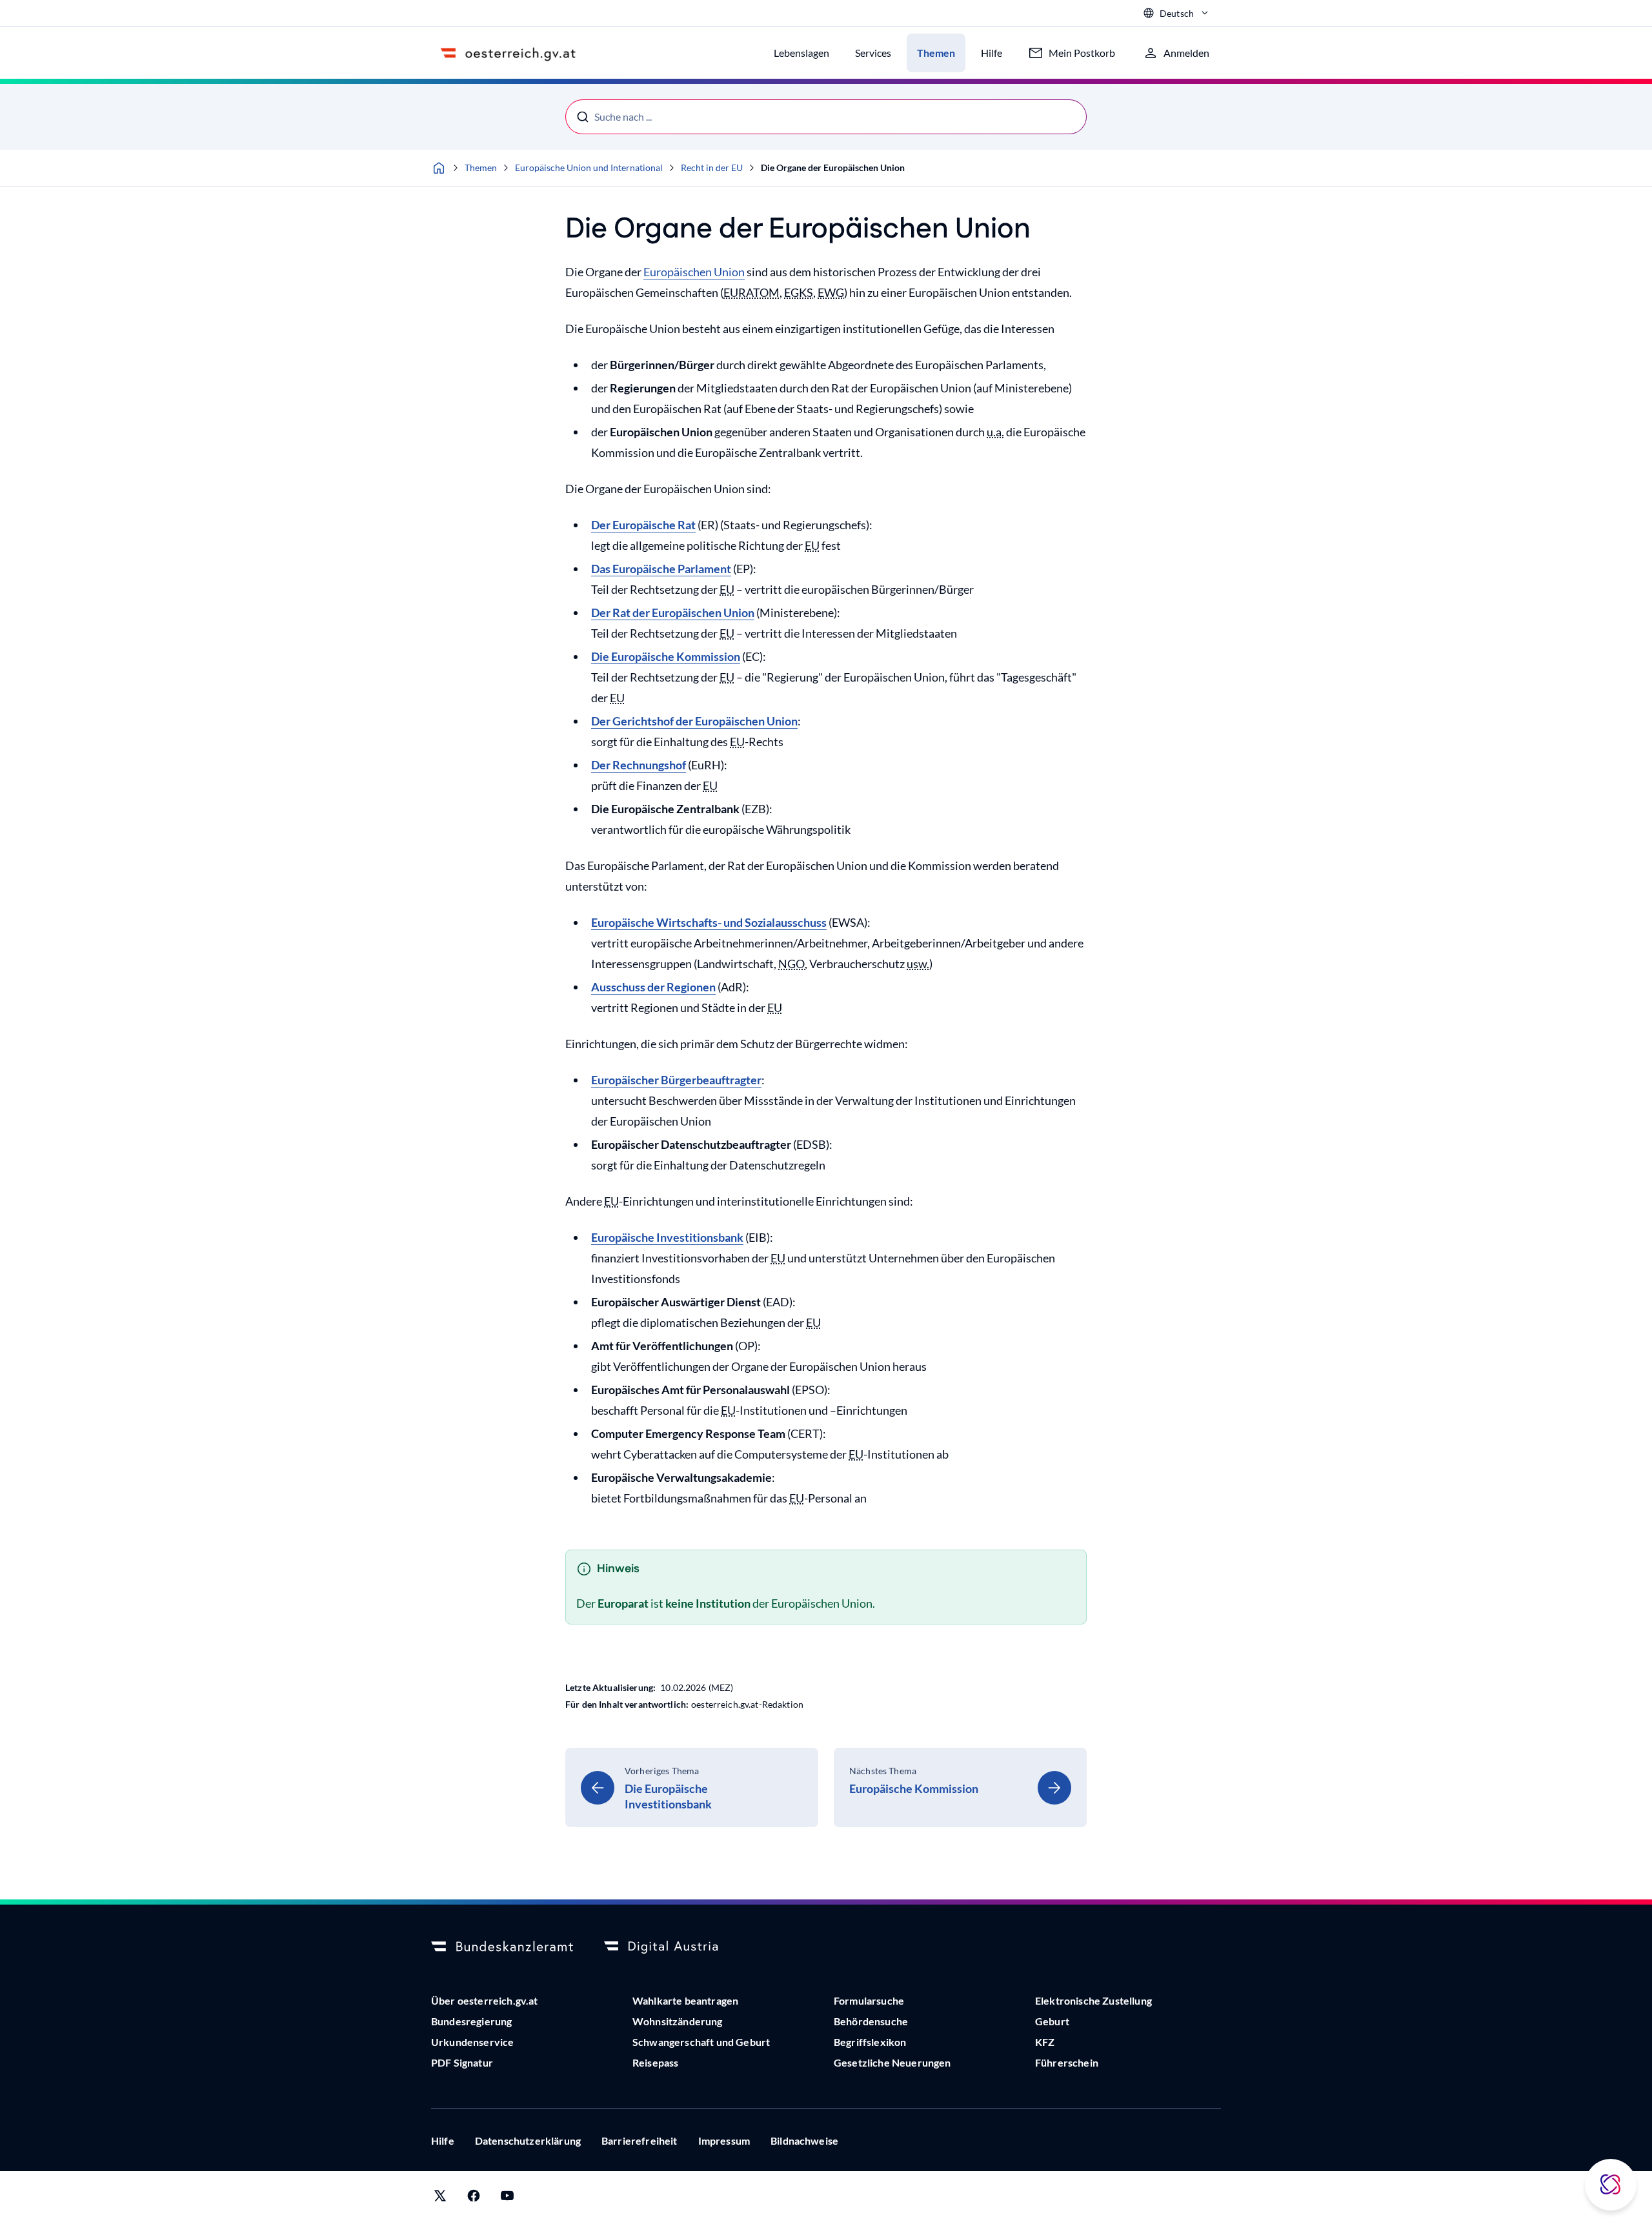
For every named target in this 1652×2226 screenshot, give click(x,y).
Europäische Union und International (589, 167)
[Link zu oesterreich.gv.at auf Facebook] (474, 2199)
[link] (692, 1787)
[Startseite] (439, 168)
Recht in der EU (712, 167)
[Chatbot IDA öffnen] (1611, 2185)
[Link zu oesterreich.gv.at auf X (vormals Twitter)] (440, 2199)
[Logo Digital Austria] (675, 1947)
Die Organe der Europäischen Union (833, 167)
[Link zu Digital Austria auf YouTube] (507, 2199)
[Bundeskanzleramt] (502, 1947)
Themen (481, 167)
